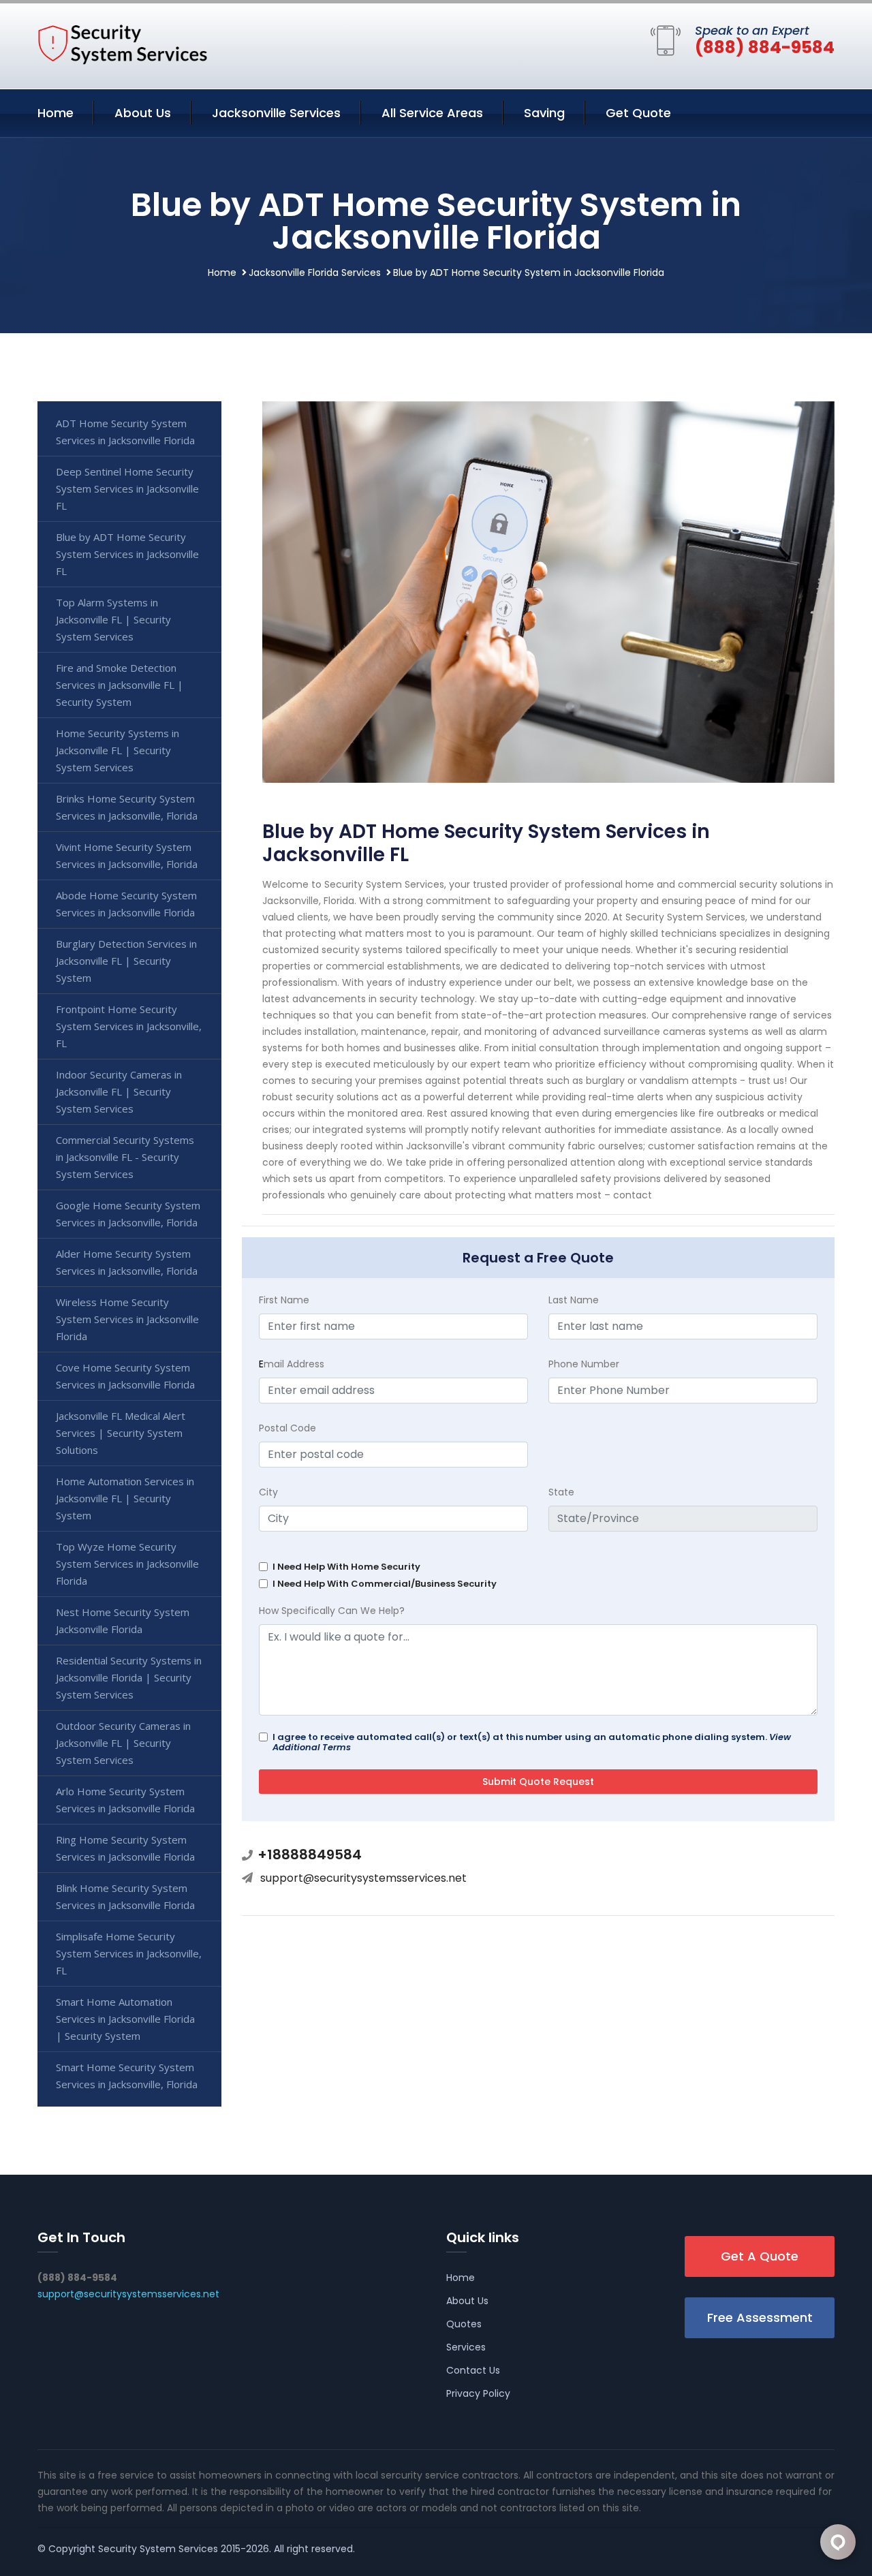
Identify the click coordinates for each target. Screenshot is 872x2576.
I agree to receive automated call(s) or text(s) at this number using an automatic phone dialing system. (532, 1742)
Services (466, 2347)
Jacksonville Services (276, 113)
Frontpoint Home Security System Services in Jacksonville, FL (129, 1026)
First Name (284, 1300)
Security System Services (158, 2549)
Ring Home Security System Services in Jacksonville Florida (125, 1848)
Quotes (464, 2324)
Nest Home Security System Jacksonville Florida (123, 1620)
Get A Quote (760, 2256)
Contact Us (473, 2370)
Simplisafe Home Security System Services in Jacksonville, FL (129, 1953)
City (268, 1492)
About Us (143, 113)
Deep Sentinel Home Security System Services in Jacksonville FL (127, 488)
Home (56, 113)
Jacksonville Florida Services (315, 273)
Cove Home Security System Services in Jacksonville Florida (125, 1376)
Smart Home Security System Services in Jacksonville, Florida (127, 2076)
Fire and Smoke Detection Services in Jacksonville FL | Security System (120, 685)
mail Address (292, 1364)
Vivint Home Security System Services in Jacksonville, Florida (127, 855)
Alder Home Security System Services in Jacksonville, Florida (127, 1262)
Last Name (574, 1300)
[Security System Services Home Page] (123, 44)
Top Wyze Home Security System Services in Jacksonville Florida (127, 1564)
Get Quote (638, 113)
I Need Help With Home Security (346, 1567)
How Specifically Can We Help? (332, 1611)
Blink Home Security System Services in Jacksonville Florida (125, 1896)
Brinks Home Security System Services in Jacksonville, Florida (127, 807)
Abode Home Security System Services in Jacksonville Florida (126, 904)
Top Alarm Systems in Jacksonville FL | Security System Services (113, 619)
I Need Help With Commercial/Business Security (385, 1584)
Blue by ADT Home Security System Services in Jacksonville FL (127, 554)
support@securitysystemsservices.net (363, 1878)
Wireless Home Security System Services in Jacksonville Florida (127, 1319)
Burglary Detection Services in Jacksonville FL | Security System (126, 961)
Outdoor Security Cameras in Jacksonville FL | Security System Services (123, 1743)
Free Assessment (760, 2317)
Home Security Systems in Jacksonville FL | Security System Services (118, 750)
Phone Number (584, 1364)
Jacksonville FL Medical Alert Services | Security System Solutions (121, 1433)
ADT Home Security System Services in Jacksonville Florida (125, 432)
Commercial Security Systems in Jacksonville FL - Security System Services (125, 1157)
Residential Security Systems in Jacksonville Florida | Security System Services (129, 1677)
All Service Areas (432, 113)
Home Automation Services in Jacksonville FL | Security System (125, 1498)
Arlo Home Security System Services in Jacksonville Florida (125, 1800)
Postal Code (287, 1428)
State (561, 1492)
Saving (544, 113)
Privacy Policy (478, 2393)
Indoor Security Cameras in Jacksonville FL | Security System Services (119, 1091)
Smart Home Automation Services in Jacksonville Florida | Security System (125, 2019)
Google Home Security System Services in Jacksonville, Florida (128, 1214)
